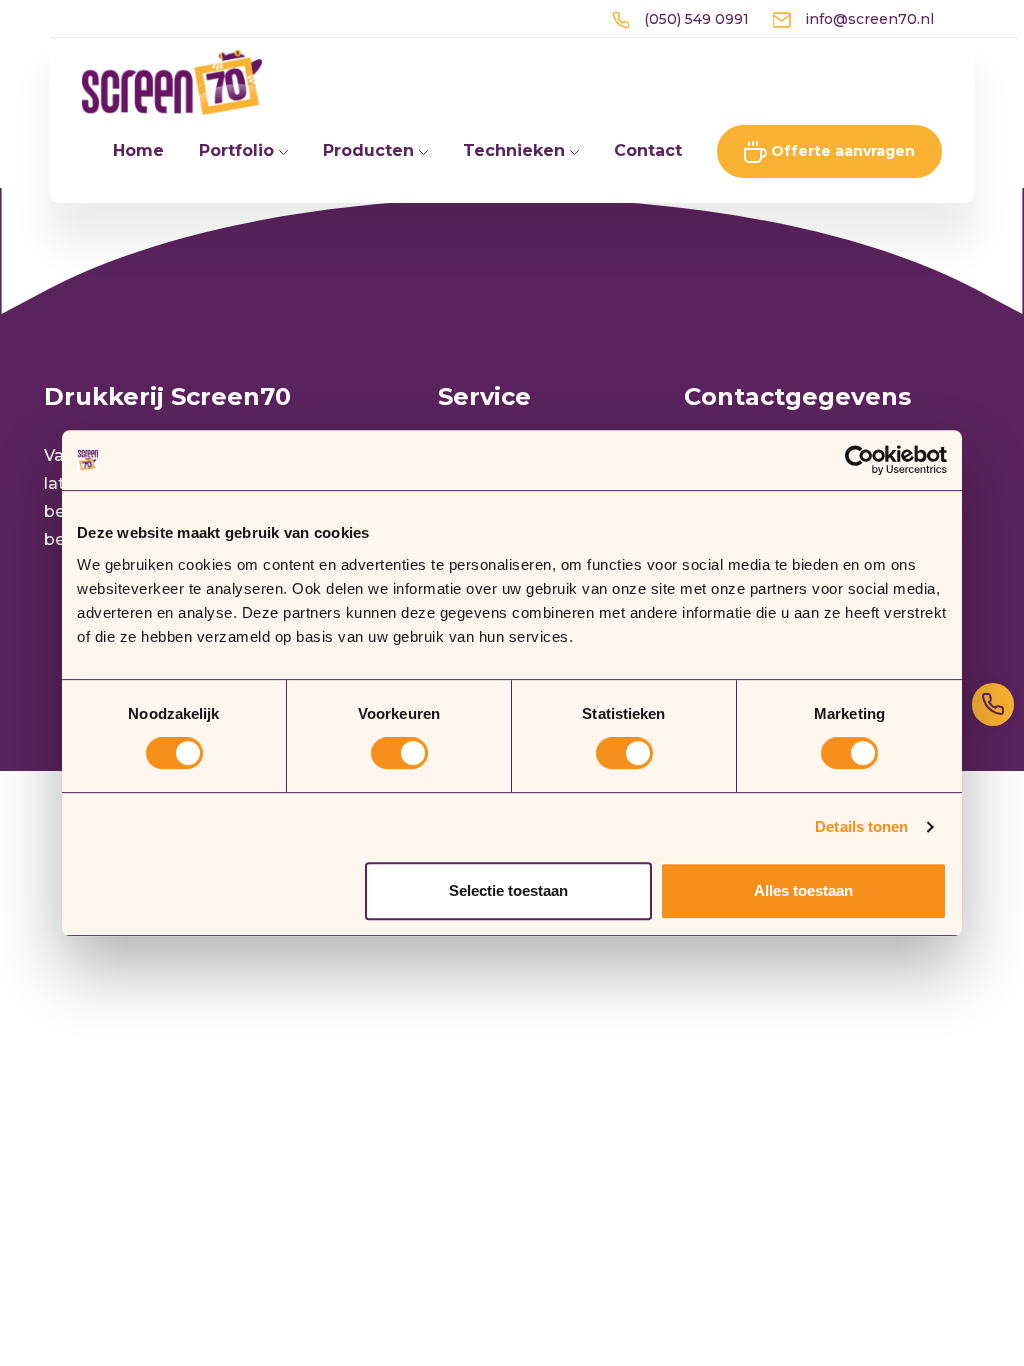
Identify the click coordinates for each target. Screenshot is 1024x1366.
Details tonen (861, 826)
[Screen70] (172, 81)
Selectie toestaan (508, 890)
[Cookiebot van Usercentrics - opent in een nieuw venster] (859, 460)
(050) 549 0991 (694, 19)
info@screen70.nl (867, 19)
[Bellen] (993, 704)
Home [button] (138, 150)
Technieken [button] (516, 150)
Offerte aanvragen (841, 151)
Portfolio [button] (239, 150)
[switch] (399, 753)
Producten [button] (371, 150)
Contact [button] (648, 150)
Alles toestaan (803, 890)
